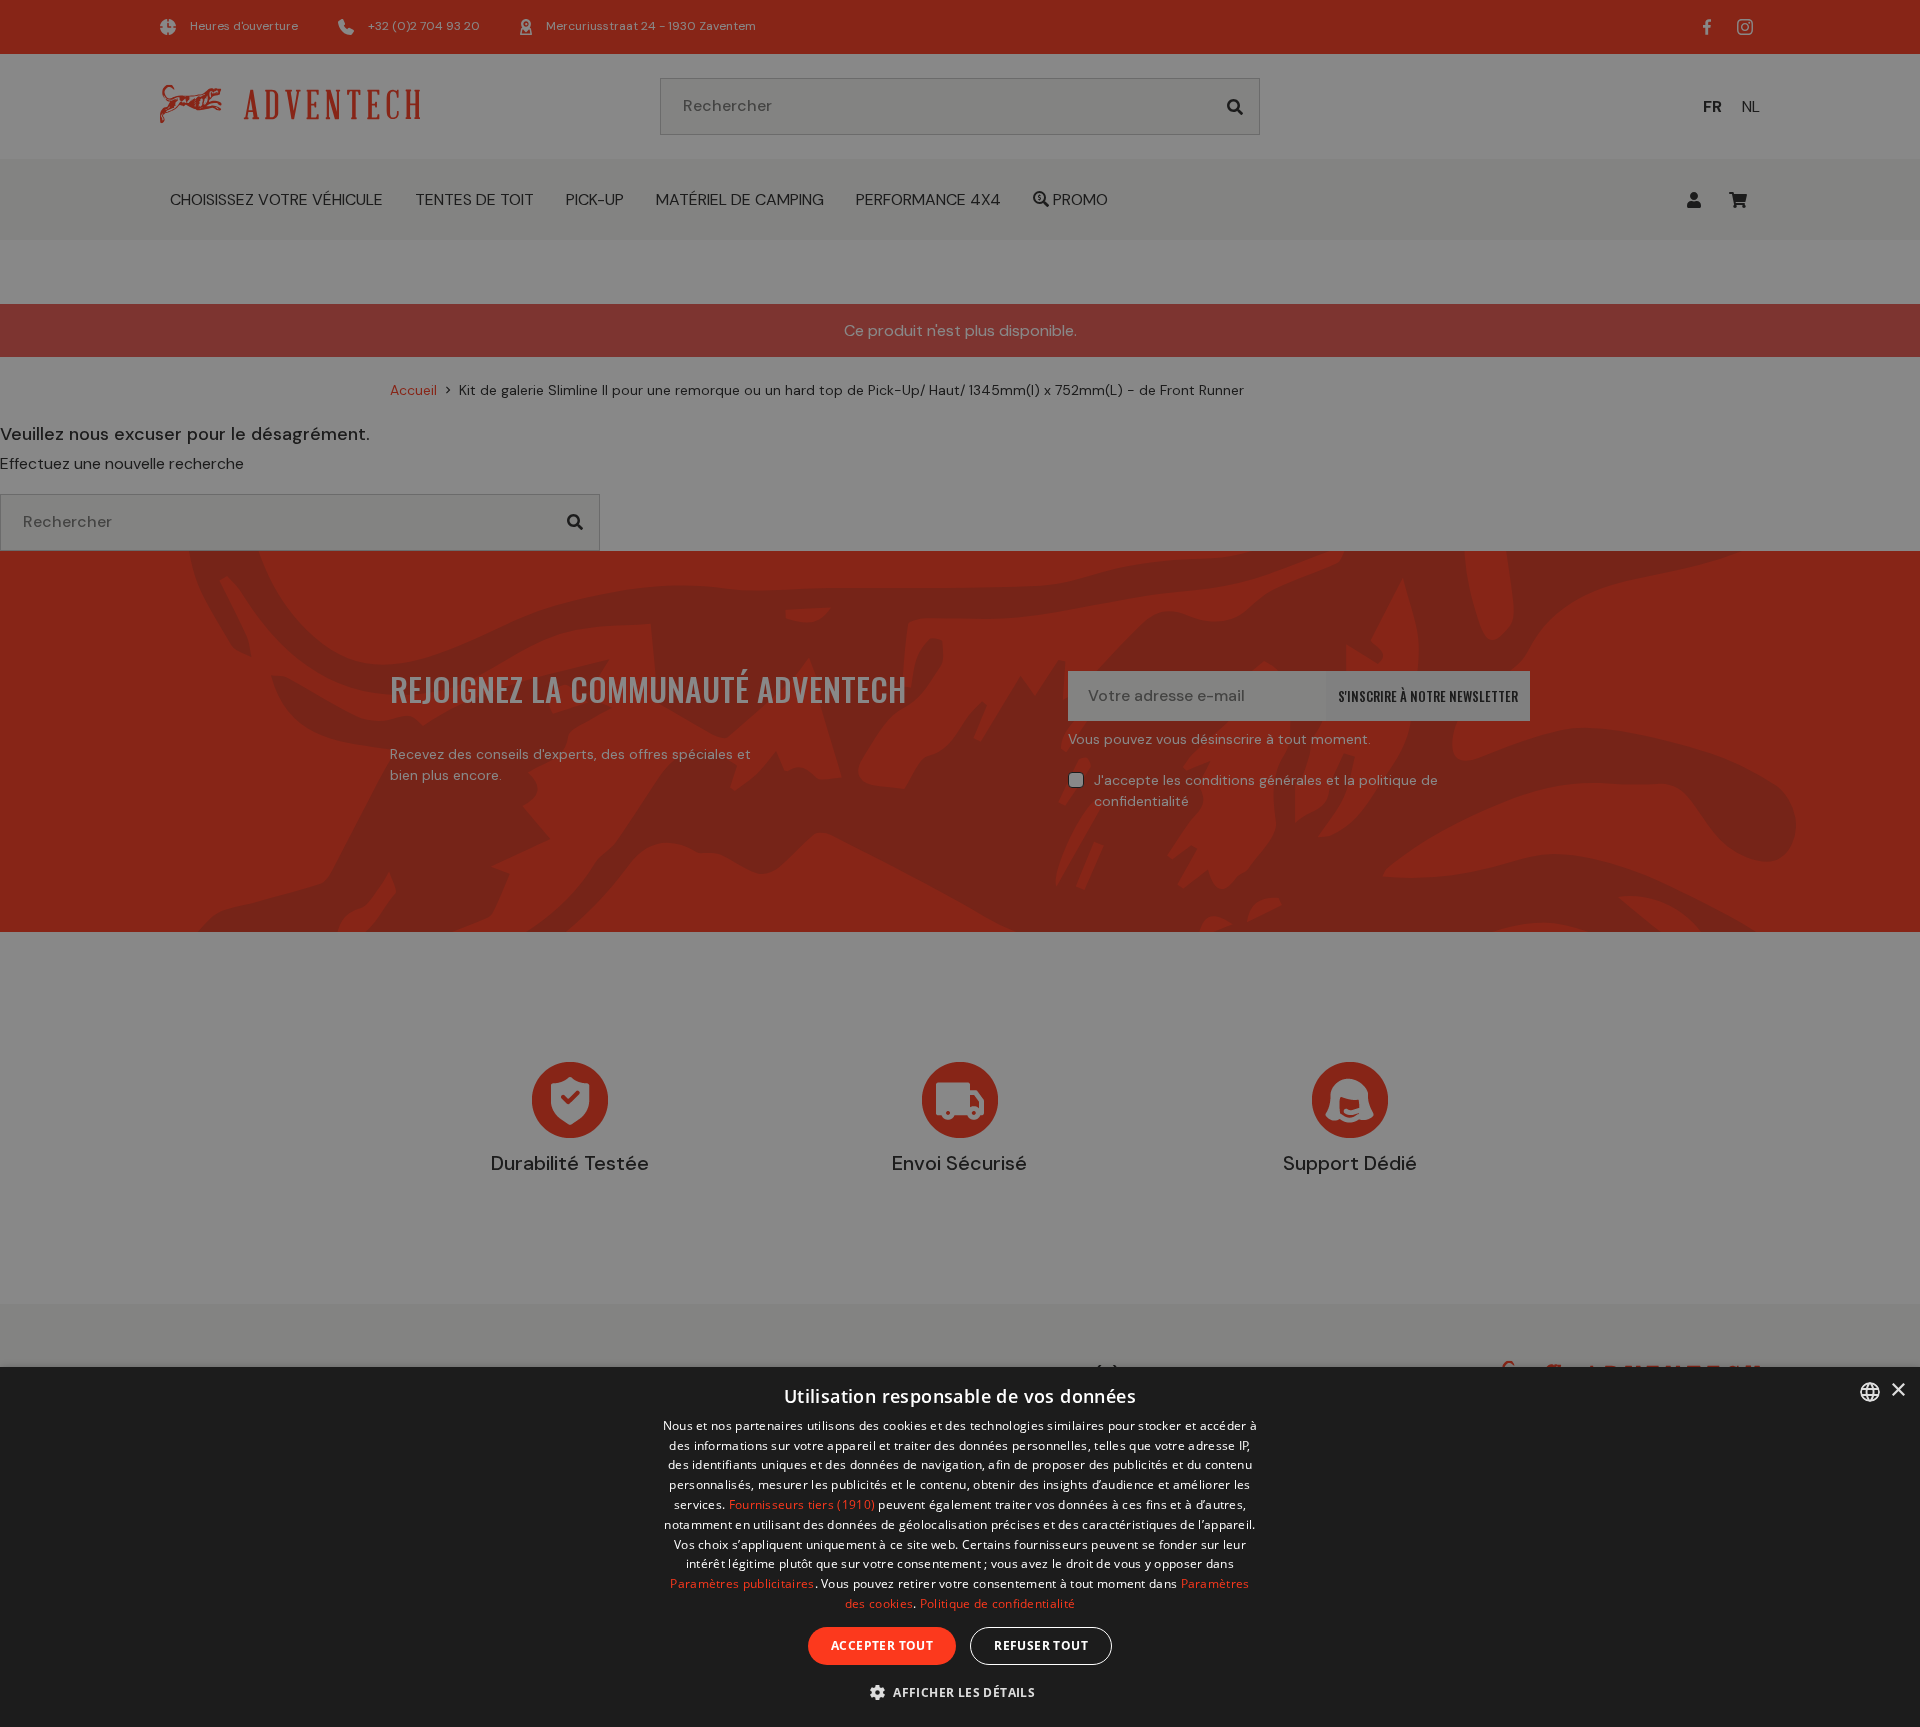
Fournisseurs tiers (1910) (802, 1504)
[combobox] (1870, 1392)
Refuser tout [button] (1041, 1645)
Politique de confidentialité (997, 1603)
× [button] (1897, 1390)
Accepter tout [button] (882, 1645)
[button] (960, 1691)
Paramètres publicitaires (742, 1583)
